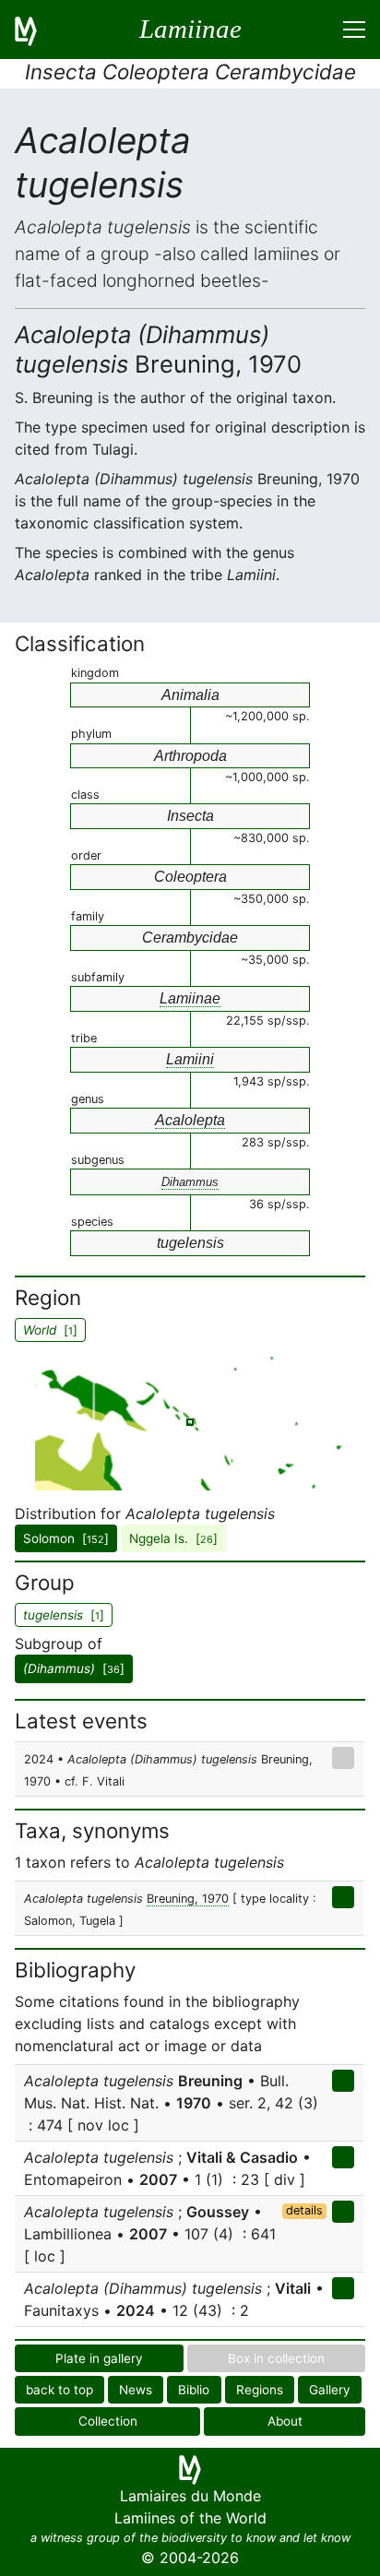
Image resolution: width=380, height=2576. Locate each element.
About (285, 2421)
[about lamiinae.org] (37, 30)
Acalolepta (190, 1120)
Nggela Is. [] (173, 1538)
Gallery (330, 2390)
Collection (108, 2421)
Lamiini (190, 1059)
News (136, 2390)
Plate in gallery (99, 2358)
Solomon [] (66, 1538)
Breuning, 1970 (188, 1899)
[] (74, 1668)
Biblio (194, 2390)
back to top (59, 2390)
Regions (260, 2390)
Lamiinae (190, 998)
